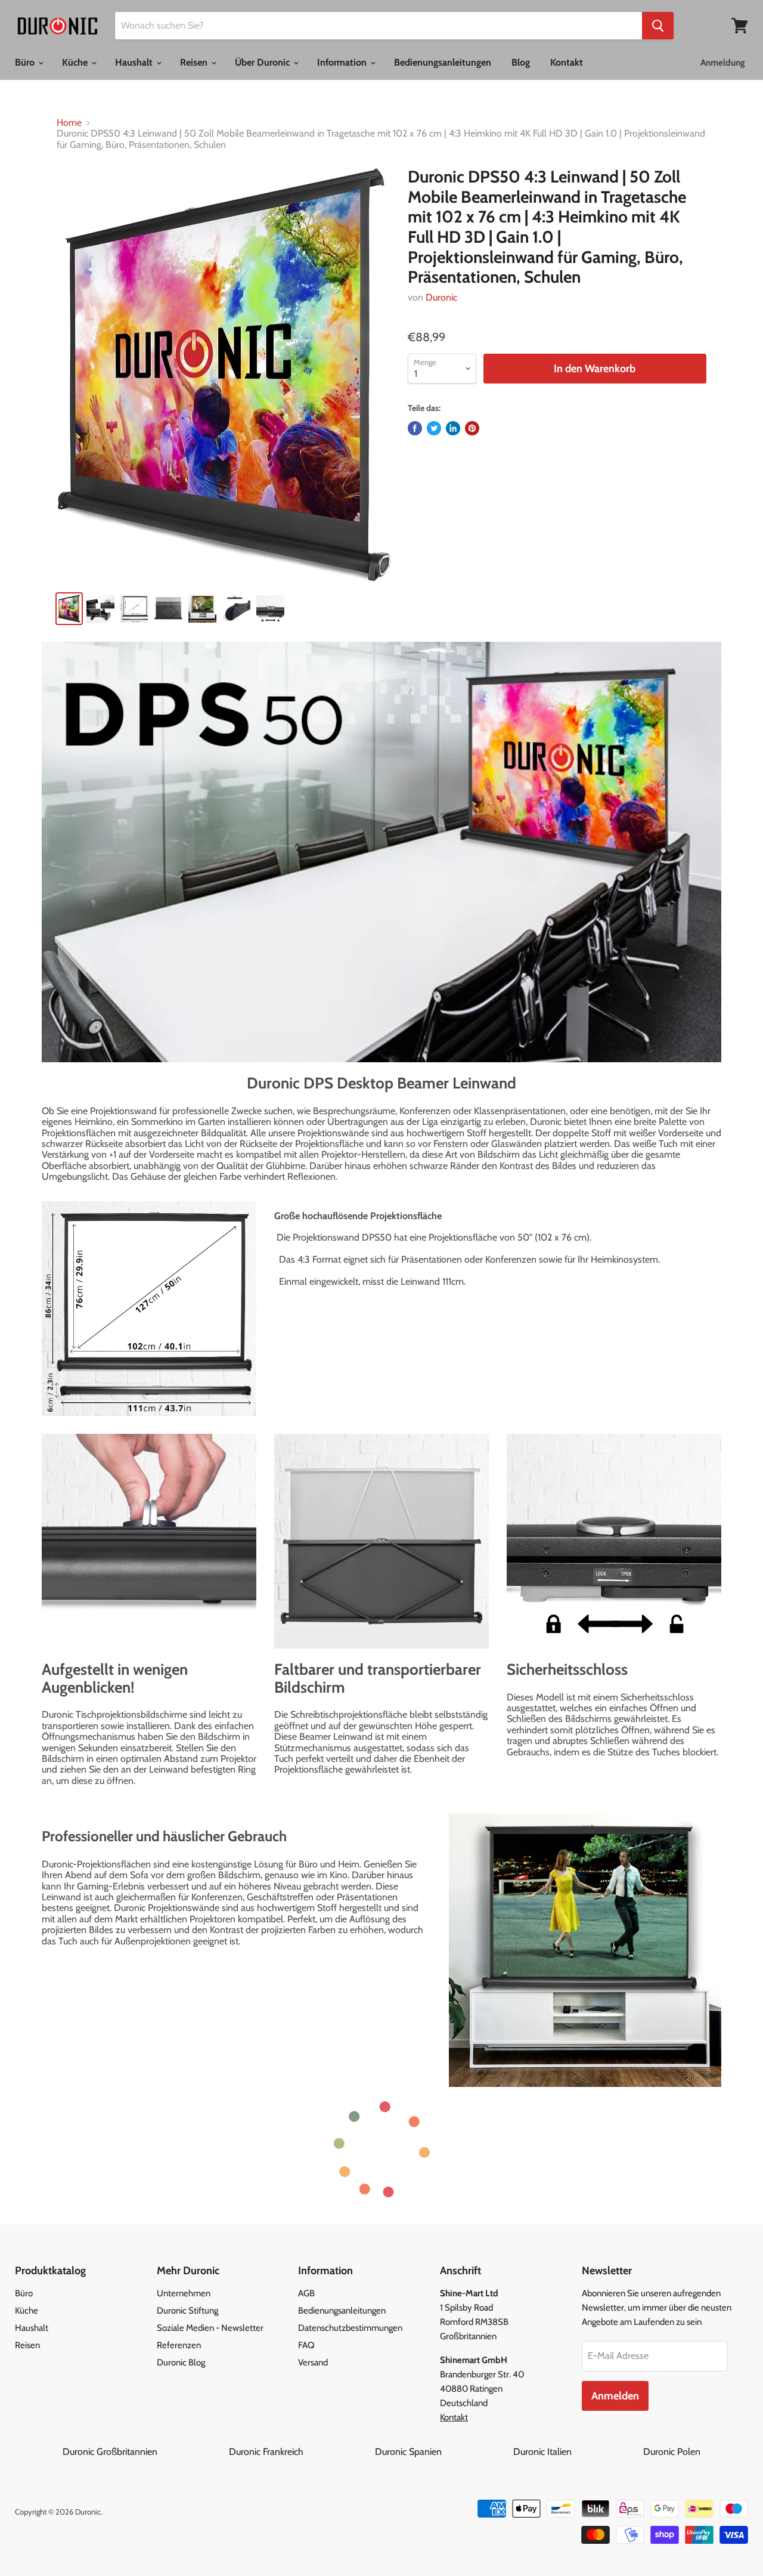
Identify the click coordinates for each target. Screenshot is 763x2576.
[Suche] (658, 26)
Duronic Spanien (443, 2452)
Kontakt (567, 62)
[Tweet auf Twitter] (434, 428)
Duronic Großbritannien (145, 2452)
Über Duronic (263, 62)
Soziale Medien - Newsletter (210, 2328)
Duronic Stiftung (187, 2311)
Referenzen (179, 2345)
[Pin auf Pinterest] (472, 428)
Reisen (195, 62)
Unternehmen (184, 2293)
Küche (76, 62)
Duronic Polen (672, 2452)
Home (69, 123)
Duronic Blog (181, 2362)
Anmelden (615, 2396)
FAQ (306, 2345)
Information (343, 62)
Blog (521, 62)
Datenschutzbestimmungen (350, 2328)
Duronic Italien (577, 2452)
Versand (313, 2362)
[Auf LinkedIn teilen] (453, 428)
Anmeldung (723, 63)
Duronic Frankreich (301, 2452)
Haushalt (135, 62)
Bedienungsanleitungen (443, 62)
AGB (306, 2293)
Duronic (441, 297)
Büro (26, 62)
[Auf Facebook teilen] (415, 428)
